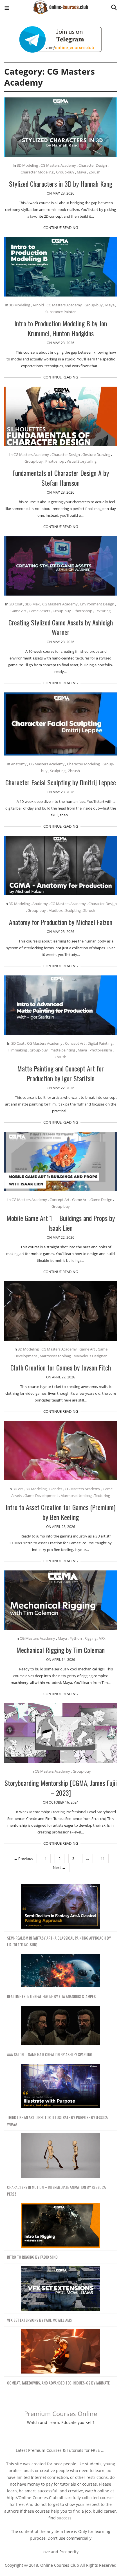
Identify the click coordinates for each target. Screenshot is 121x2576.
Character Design (93, 165)
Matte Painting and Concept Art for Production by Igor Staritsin (60, 1073)
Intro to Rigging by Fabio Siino (32, 2257)
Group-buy (65, 172)
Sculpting (58, 771)
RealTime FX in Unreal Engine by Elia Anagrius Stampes (51, 1996)
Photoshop (55, 461)
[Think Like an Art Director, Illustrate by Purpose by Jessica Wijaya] (60, 2086)
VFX (102, 1638)
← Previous (23, 1859)
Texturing (103, 611)
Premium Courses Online (61, 2414)
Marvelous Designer (90, 1356)
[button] (7, 9)
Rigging (90, 1638)
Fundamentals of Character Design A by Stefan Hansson (61, 478)
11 (103, 1859)
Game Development (41, 1496)
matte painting (63, 1050)
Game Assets (39, 611)
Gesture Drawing (96, 454)
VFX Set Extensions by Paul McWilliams (39, 2320)
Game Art (18, 611)
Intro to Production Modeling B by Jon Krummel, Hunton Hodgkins (61, 328)
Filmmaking (17, 1050)
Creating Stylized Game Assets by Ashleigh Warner (61, 627)
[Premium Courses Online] (60, 5)
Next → (59, 1868)
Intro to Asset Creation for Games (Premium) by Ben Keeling (60, 1512)
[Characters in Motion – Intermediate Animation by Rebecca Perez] (60, 2156)
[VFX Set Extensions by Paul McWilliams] (60, 2289)
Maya (81, 172)
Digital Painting (100, 1043)
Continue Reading (61, 228)
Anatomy (19, 764)
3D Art (18, 1489)
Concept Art (75, 1043)
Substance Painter (60, 312)
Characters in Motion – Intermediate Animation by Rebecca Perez (56, 2190)
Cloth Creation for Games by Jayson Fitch (61, 1367)
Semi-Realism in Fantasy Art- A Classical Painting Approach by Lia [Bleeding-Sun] (59, 1941)
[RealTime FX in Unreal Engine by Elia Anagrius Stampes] (60, 1971)
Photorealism (101, 1050)
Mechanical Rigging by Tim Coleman (60, 1650)
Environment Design (97, 604)
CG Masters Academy (58, 165)
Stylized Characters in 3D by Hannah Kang (61, 184)
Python (76, 1638)
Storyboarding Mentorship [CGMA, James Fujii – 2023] (61, 1788)
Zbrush (95, 172)
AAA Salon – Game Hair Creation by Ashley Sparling (50, 2054)
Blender (56, 1489)
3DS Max (32, 604)
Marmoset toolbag (55, 1356)
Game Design (101, 1200)
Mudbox (56, 910)
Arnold (38, 305)
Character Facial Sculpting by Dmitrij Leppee (61, 782)
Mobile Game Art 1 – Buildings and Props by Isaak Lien (61, 1223)
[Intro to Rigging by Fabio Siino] (60, 2226)
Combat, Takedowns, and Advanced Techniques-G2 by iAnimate (58, 2383)
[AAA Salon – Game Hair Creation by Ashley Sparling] (60, 2026)
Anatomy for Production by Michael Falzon (61, 922)
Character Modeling (37, 172)
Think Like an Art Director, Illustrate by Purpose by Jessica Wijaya (57, 2121)
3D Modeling (27, 165)
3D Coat (16, 604)
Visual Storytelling (82, 461)
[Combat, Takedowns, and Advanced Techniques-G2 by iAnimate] (60, 2352)
